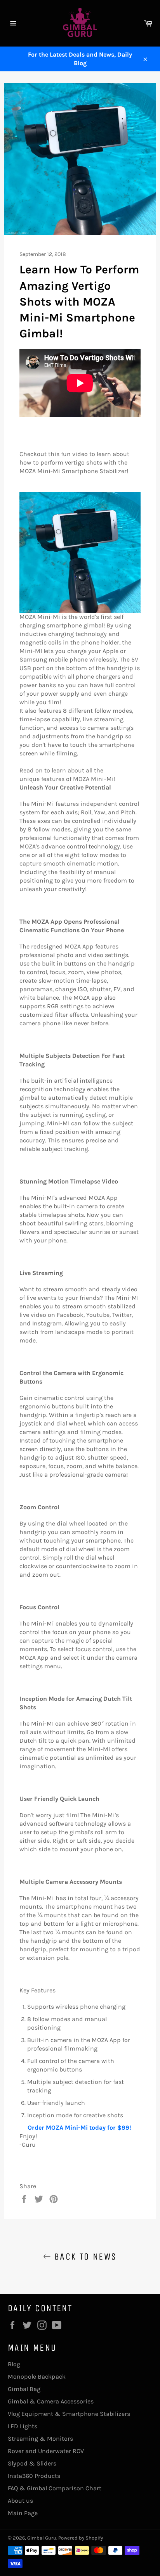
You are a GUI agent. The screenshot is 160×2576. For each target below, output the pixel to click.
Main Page (23, 2513)
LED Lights (23, 2426)
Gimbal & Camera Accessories (51, 2401)
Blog (14, 2364)
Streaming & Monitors (40, 2439)
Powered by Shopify (81, 2538)
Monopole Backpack (37, 2376)
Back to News (84, 2256)
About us (20, 2501)
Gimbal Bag (24, 2389)
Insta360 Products (34, 2476)
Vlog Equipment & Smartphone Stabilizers (69, 2414)
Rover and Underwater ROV (46, 2451)
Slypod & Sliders (32, 2463)
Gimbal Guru (42, 2538)
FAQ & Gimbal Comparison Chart (55, 2488)
